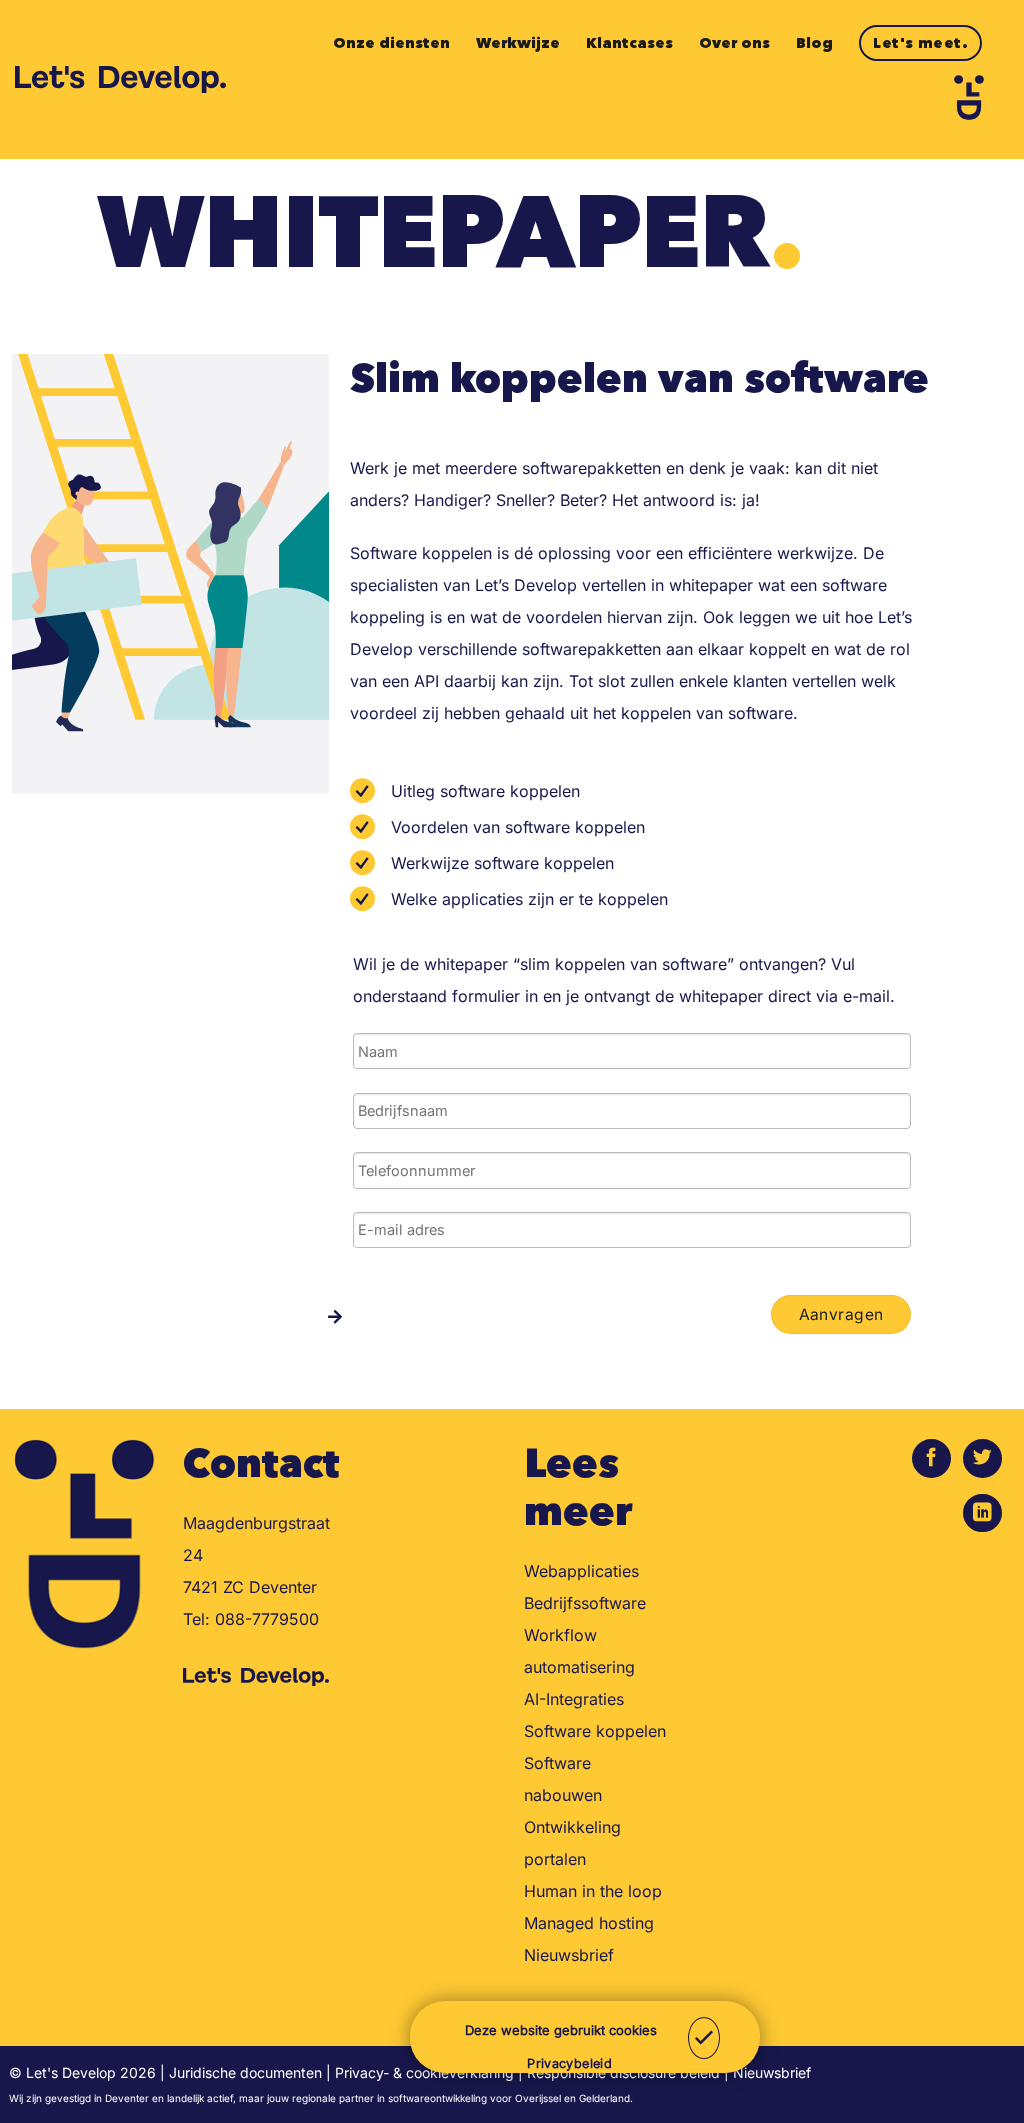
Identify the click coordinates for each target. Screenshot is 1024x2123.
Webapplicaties (581, 1571)
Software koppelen (595, 1731)
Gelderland (604, 2098)
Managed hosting (589, 1923)
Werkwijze (518, 43)
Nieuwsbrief (569, 1955)
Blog (814, 43)
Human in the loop (593, 1891)
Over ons (734, 43)
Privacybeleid (569, 2063)
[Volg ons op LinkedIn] (982, 1513)
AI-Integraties (574, 1699)
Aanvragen (841, 1314)
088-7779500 (267, 1619)
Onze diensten (391, 43)
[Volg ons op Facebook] (931, 1458)
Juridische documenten (245, 2072)
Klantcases (629, 43)
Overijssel (538, 2098)
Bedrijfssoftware (585, 1603)
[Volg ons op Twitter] (982, 1458)
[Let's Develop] (120, 79)
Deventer (127, 2098)
